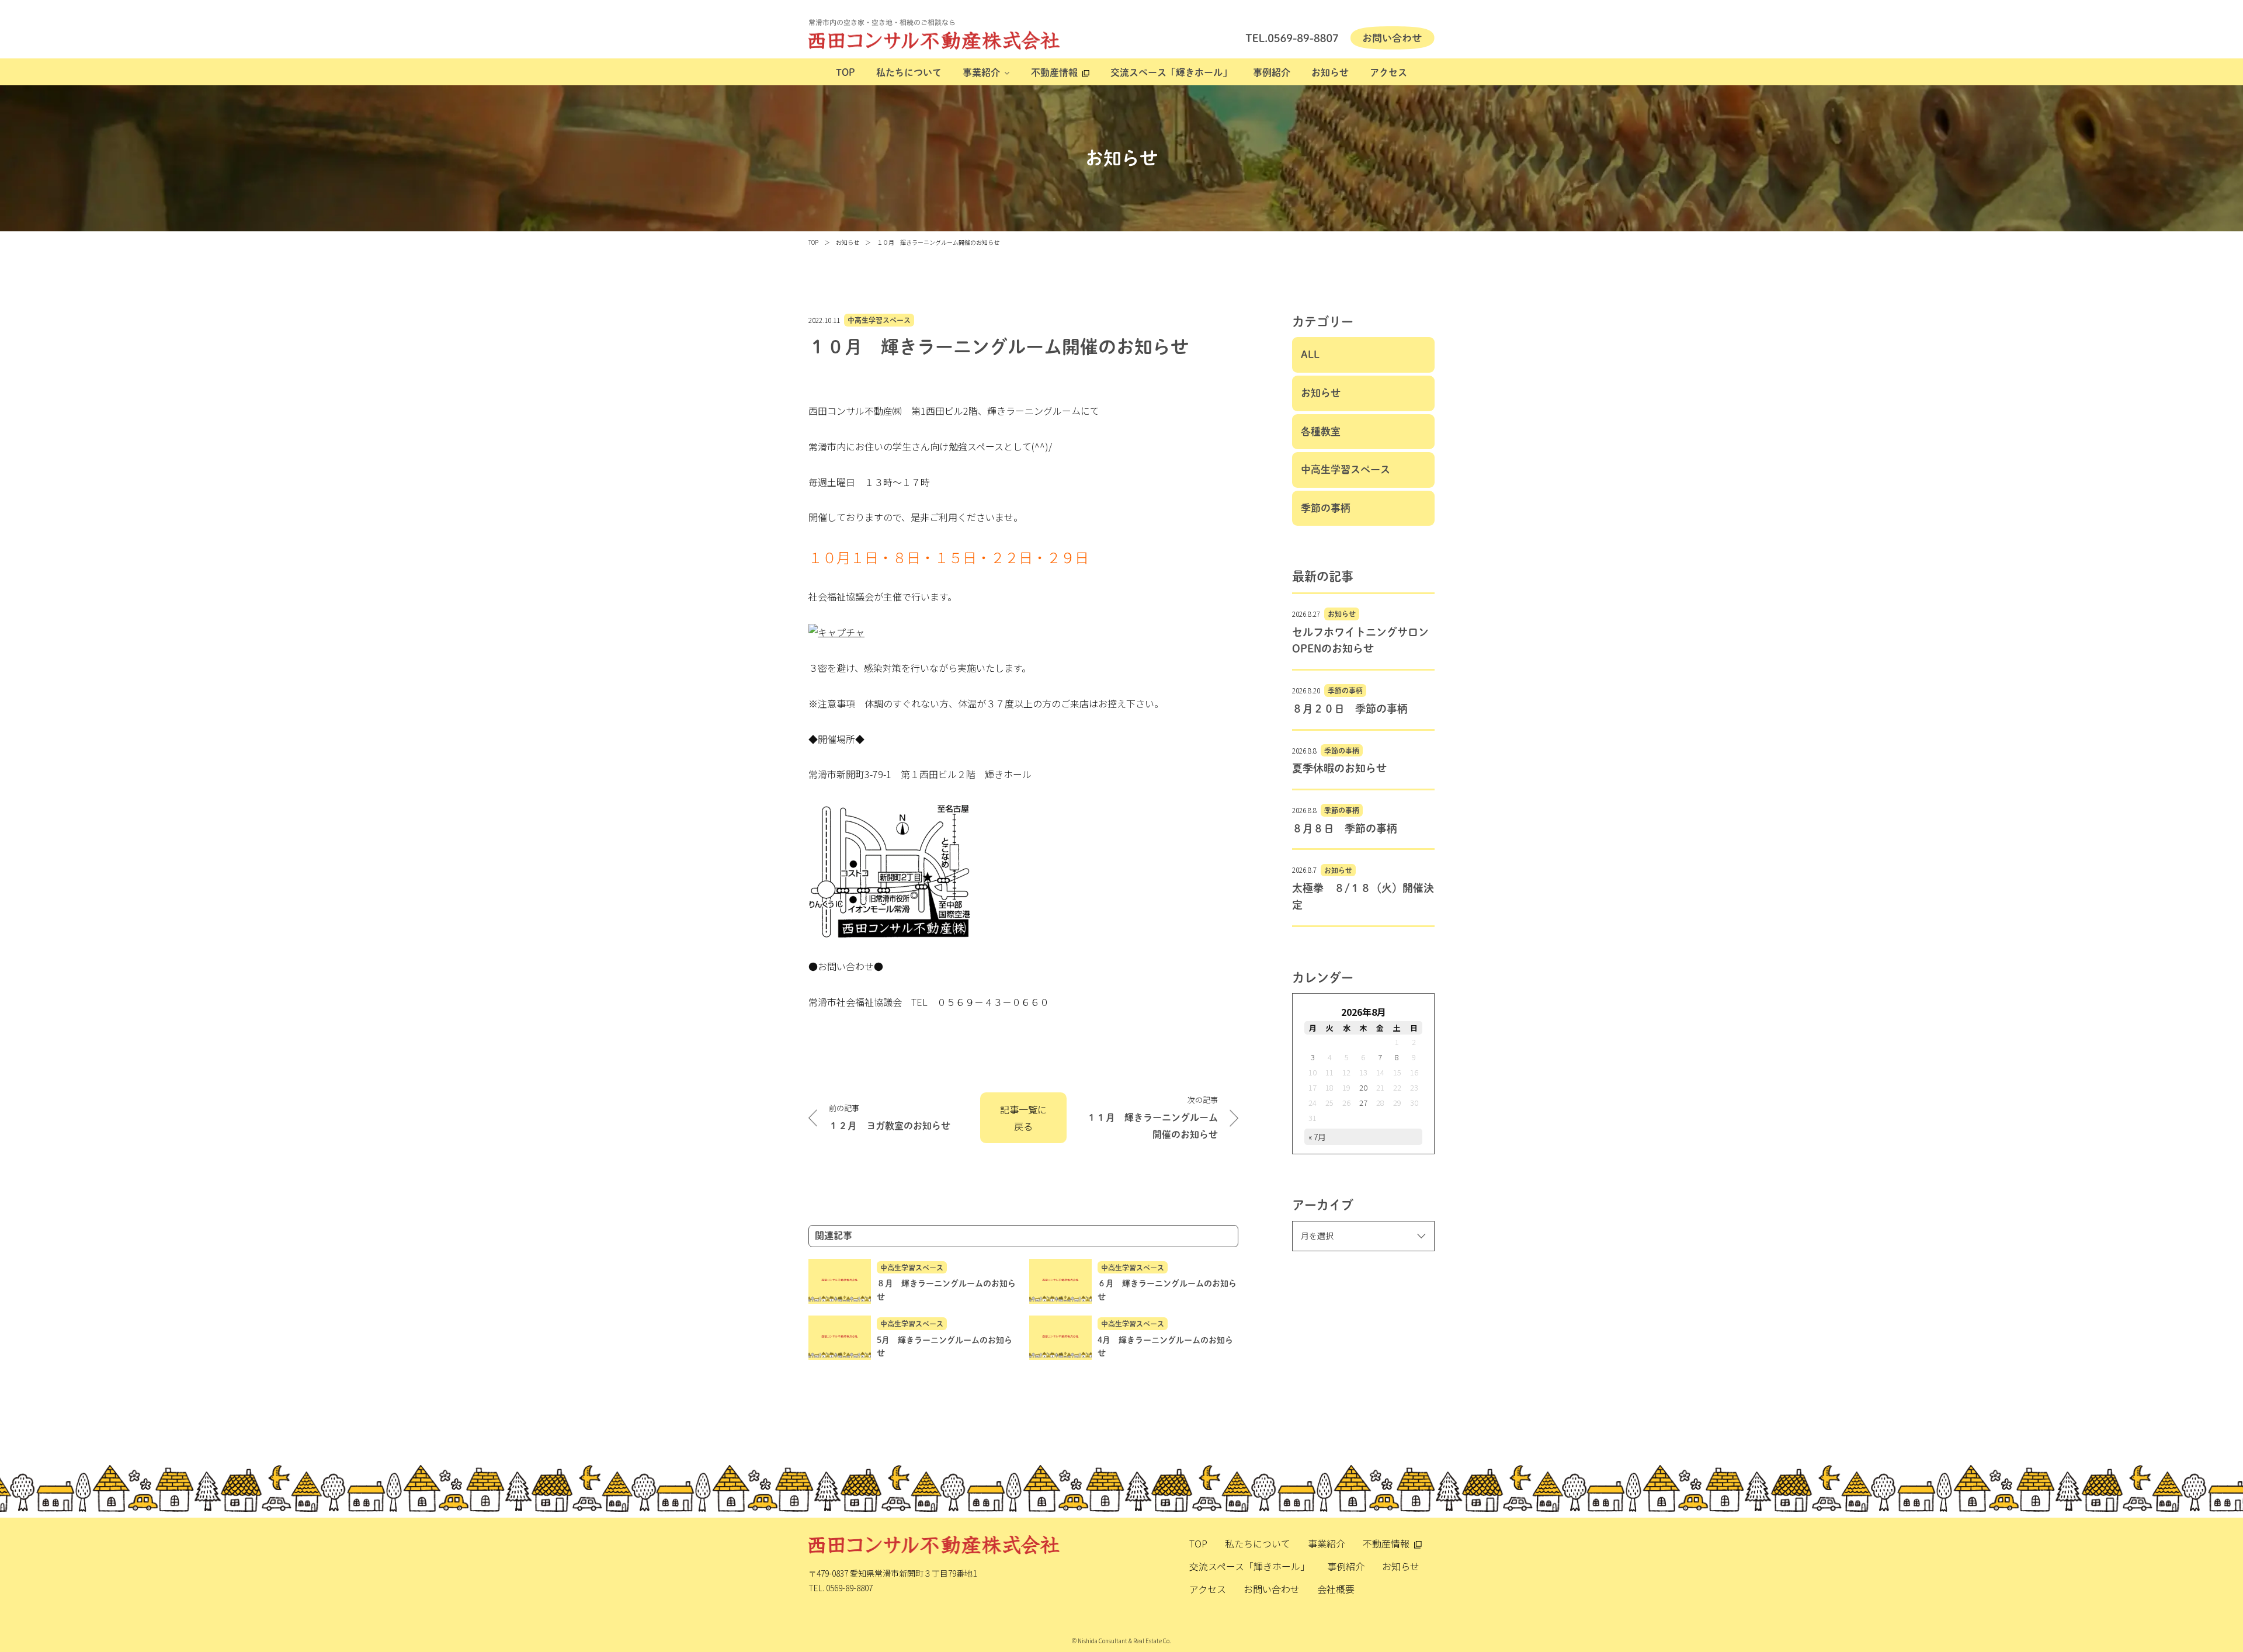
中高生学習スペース (879, 320)
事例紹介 (1272, 72)
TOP (846, 72)
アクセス (1388, 72)
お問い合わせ (1272, 1589)
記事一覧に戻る (1023, 1118)
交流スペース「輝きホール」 (1171, 72)
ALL (1310, 354)
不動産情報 (1054, 72)
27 (1363, 1103)
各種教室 (1321, 431)
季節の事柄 (1326, 508)
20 (1363, 1087)
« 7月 (1317, 1137)
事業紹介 (981, 72)
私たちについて (909, 72)
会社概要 (1336, 1589)
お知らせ (1330, 72)
